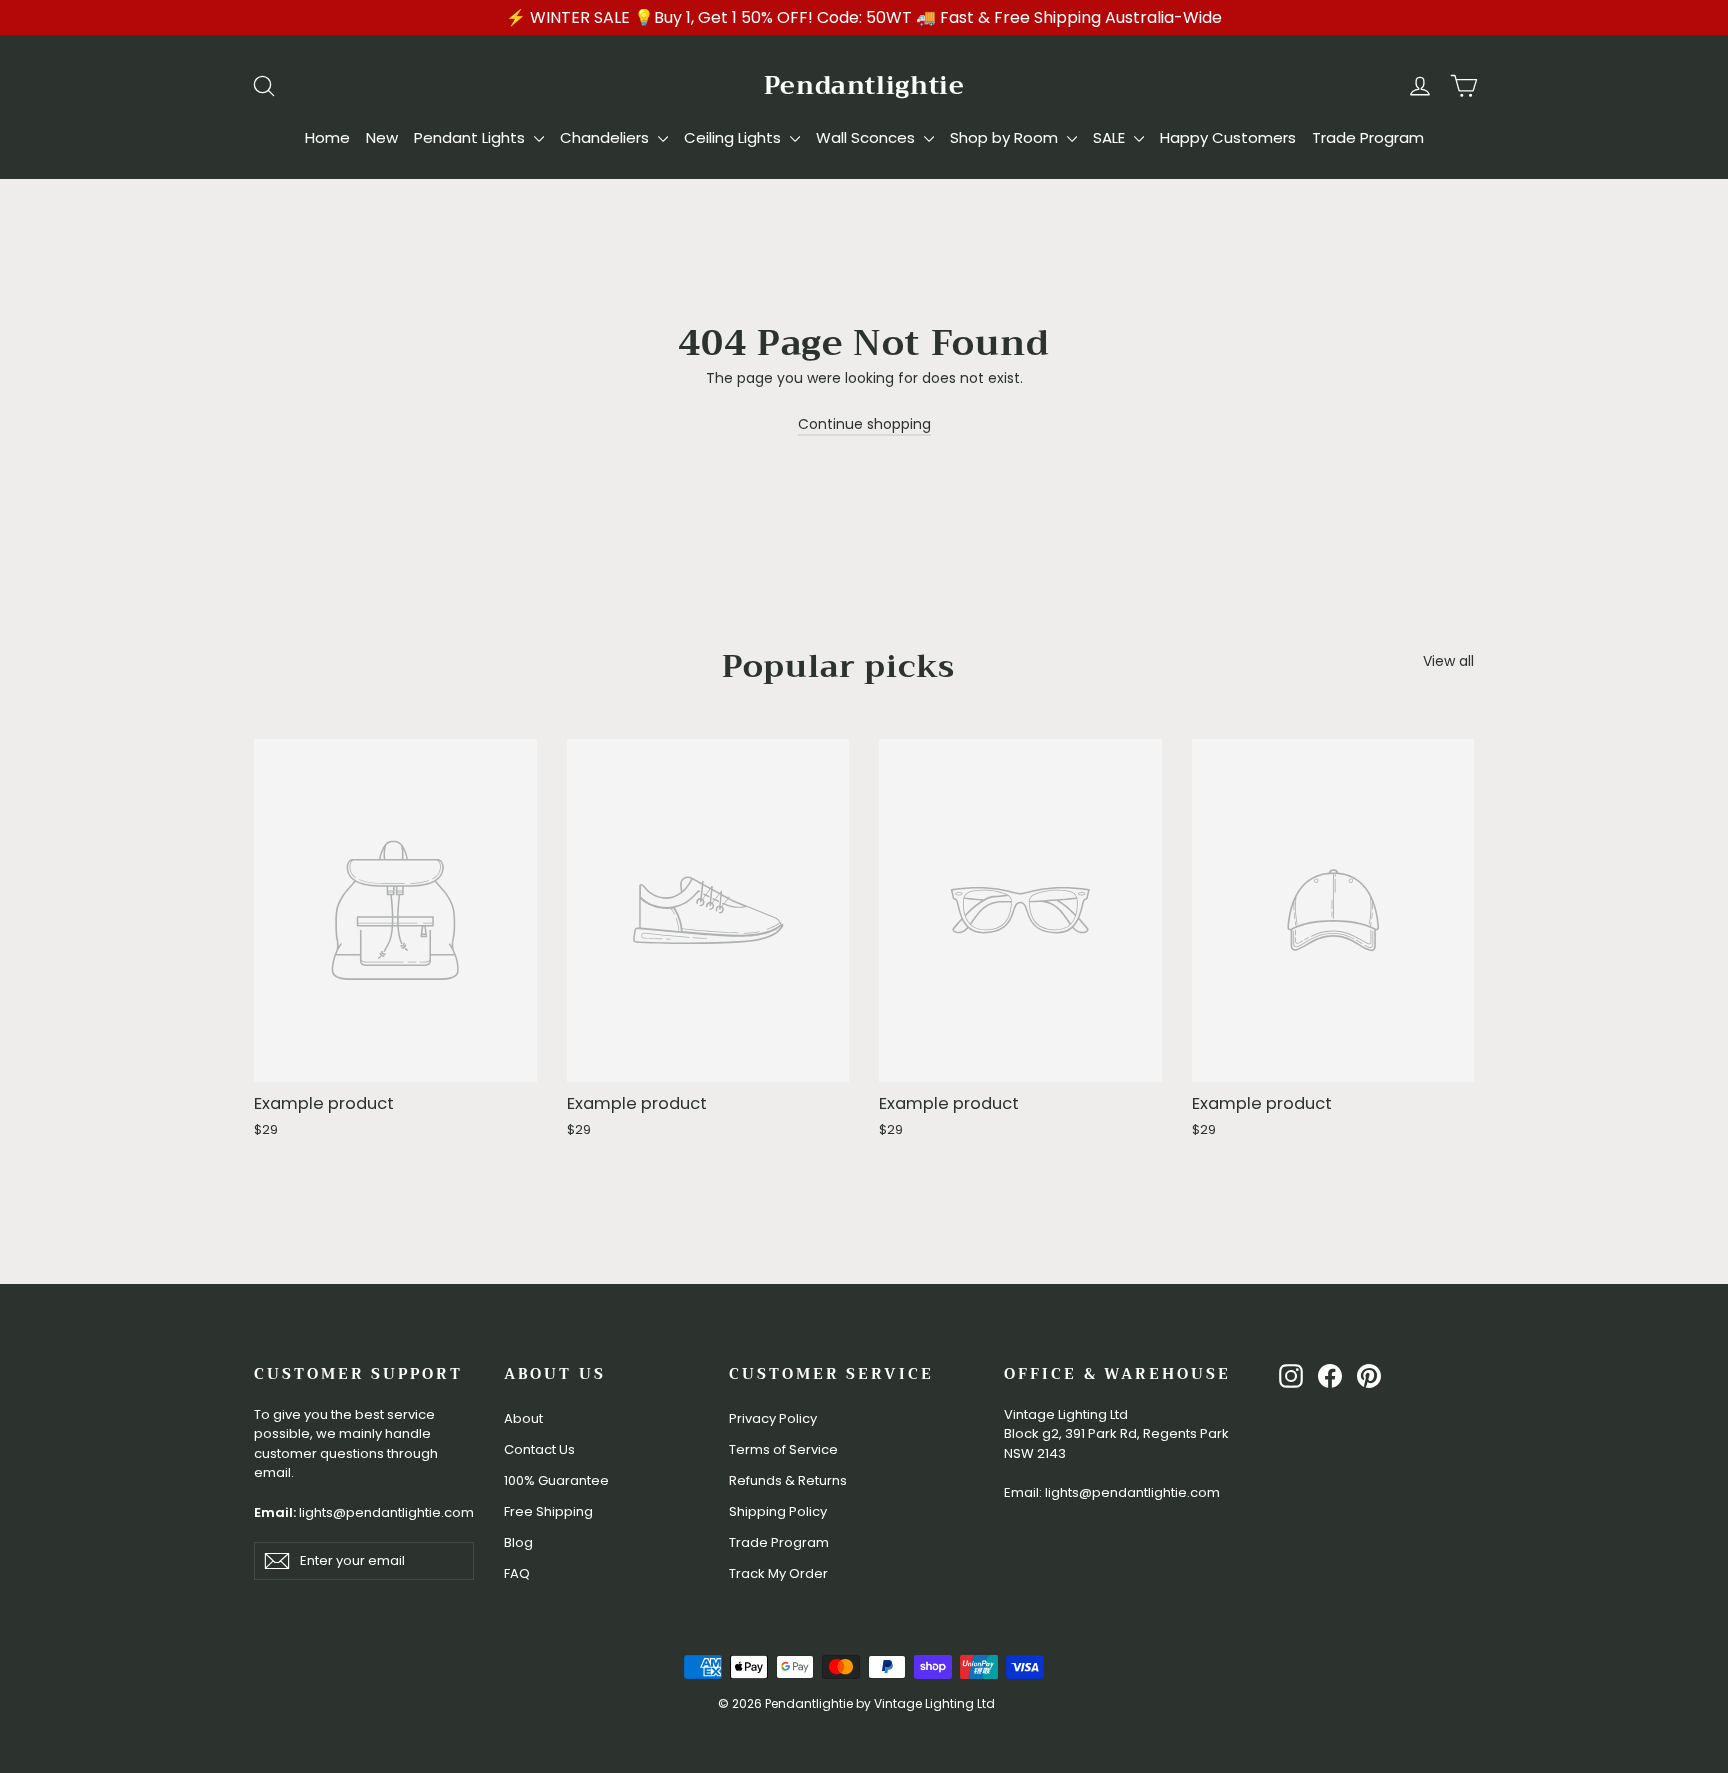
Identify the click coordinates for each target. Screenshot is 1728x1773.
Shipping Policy (778, 1511)
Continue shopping (864, 424)
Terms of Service (783, 1449)
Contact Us (539, 1449)
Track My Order (778, 1573)
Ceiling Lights (734, 137)
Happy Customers (1228, 137)
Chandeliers (606, 137)
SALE (1111, 137)
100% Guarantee (556, 1480)
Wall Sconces (867, 137)
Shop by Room (1006, 137)
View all (1448, 661)
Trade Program (1368, 137)
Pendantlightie (864, 85)
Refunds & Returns (788, 1480)
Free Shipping (548, 1511)
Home (327, 137)
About (523, 1418)
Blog (518, 1542)
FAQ (517, 1573)
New (382, 137)
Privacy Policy (773, 1418)
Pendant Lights (471, 137)
